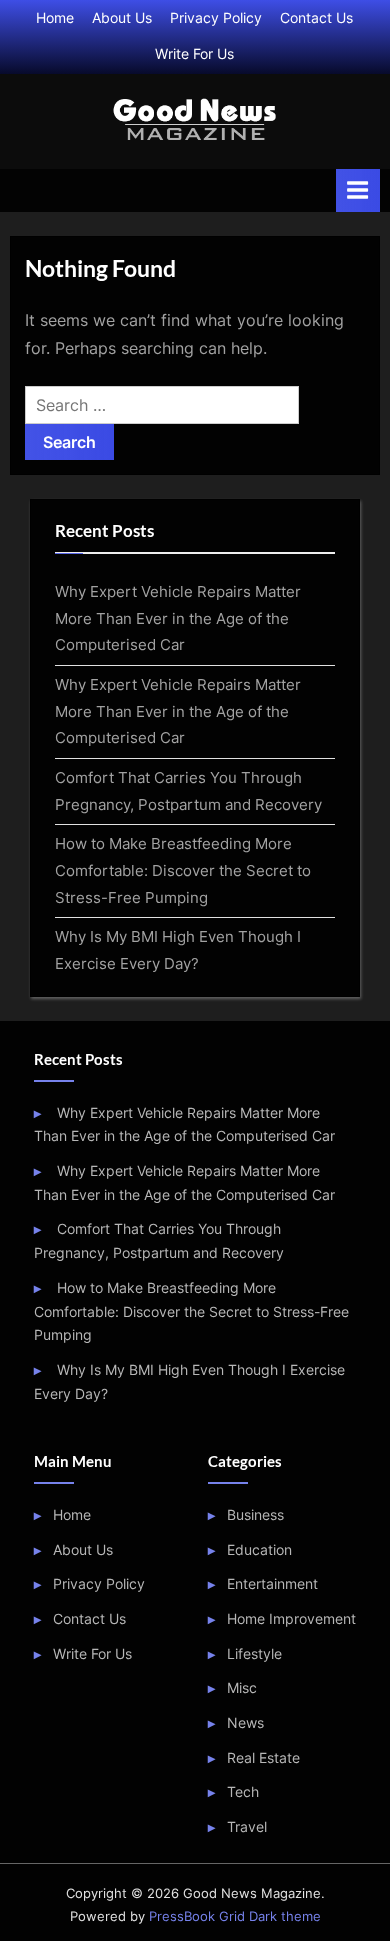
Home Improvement (291, 1619)
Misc (242, 1688)
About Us (122, 18)
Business (255, 1515)
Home (55, 18)
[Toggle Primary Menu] (358, 190)
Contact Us (316, 18)
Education (259, 1550)
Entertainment (272, 1584)
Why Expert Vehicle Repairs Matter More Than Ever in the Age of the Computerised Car (178, 618)
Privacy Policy (216, 18)
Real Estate (263, 1758)
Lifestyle (254, 1654)
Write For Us (194, 54)
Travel (247, 1827)
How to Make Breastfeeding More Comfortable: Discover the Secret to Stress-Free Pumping (183, 870)
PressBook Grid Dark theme (235, 1916)
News (245, 1723)
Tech (243, 1792)
